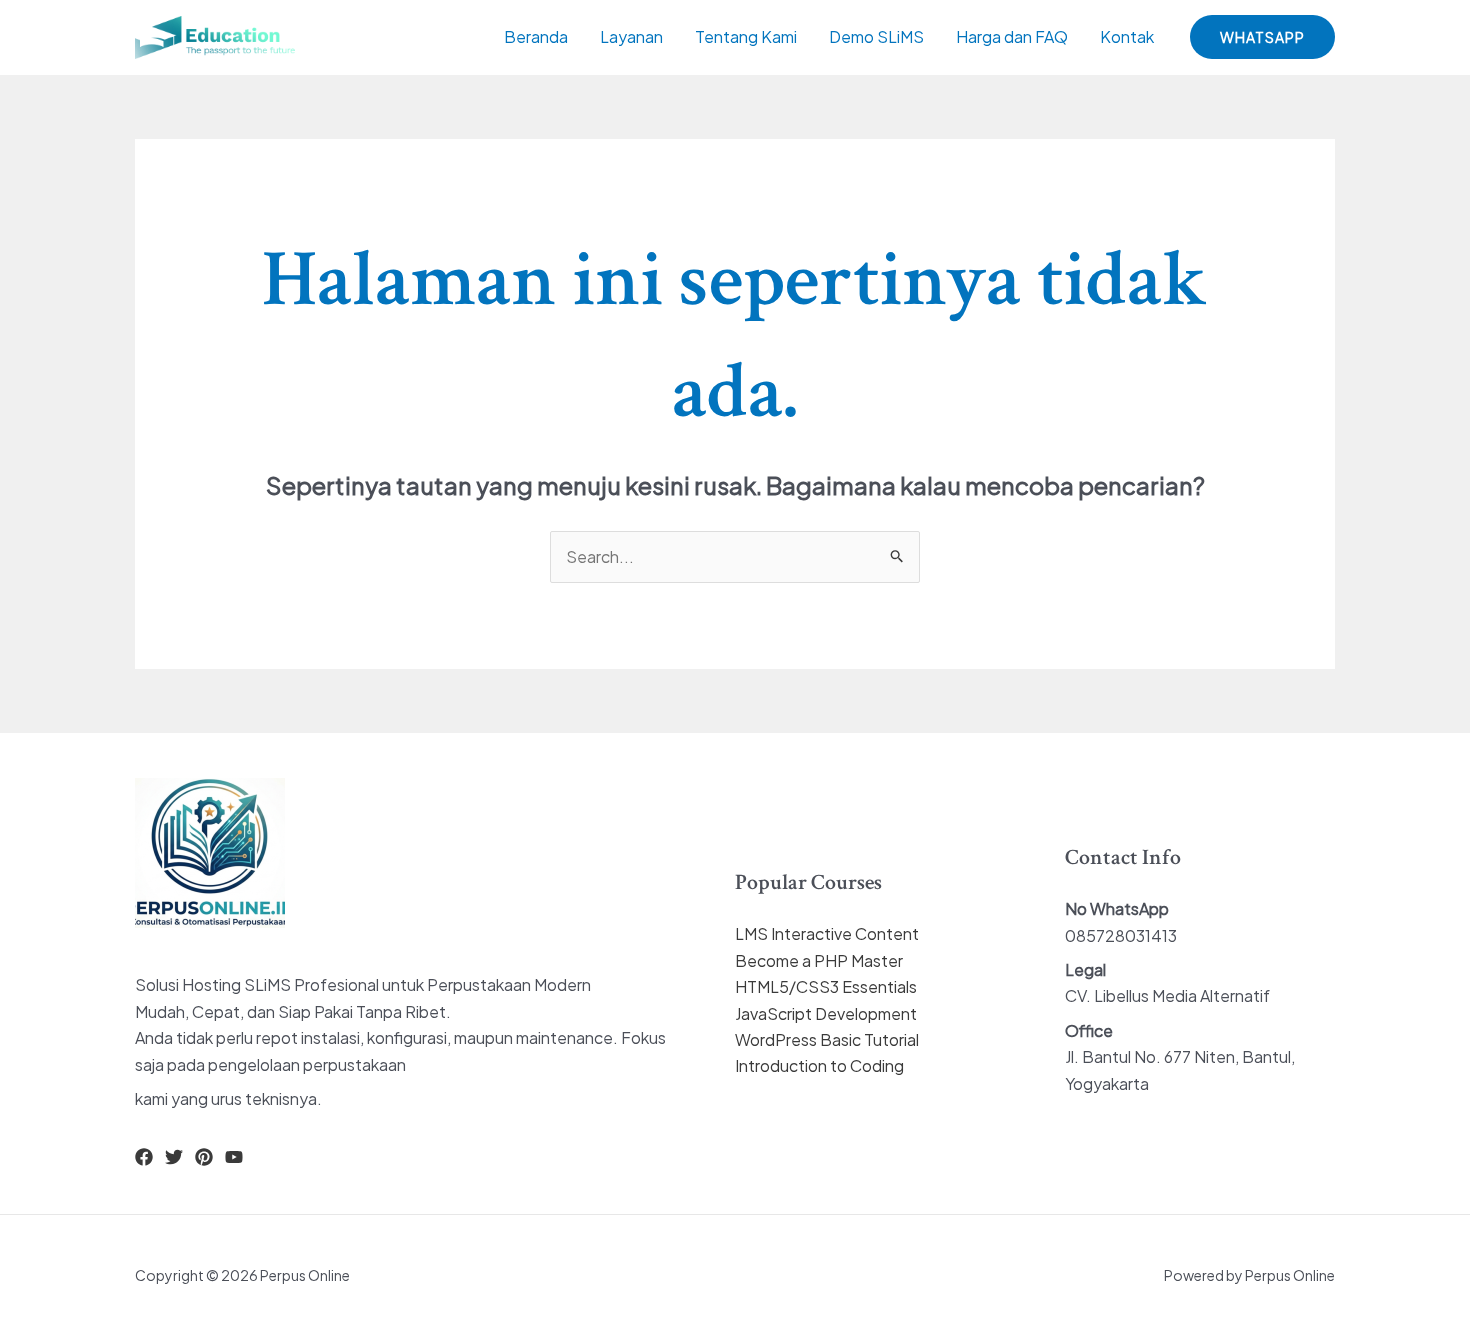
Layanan (631, 36)
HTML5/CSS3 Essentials (826, 986)
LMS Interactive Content (827, 933)
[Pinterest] (204, 1157)
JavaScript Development (826, 1013)
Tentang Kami (746, 36)
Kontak (1127, 36)
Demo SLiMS (876, 36)
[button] (1262, 37)
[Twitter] (174, 1157)
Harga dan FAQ (1012, 36)
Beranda (536, 36)
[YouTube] (234, 1157)
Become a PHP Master (819, 960)
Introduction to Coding (819, 1065)
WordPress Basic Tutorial (827, 1039)
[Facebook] (144, 1157)
